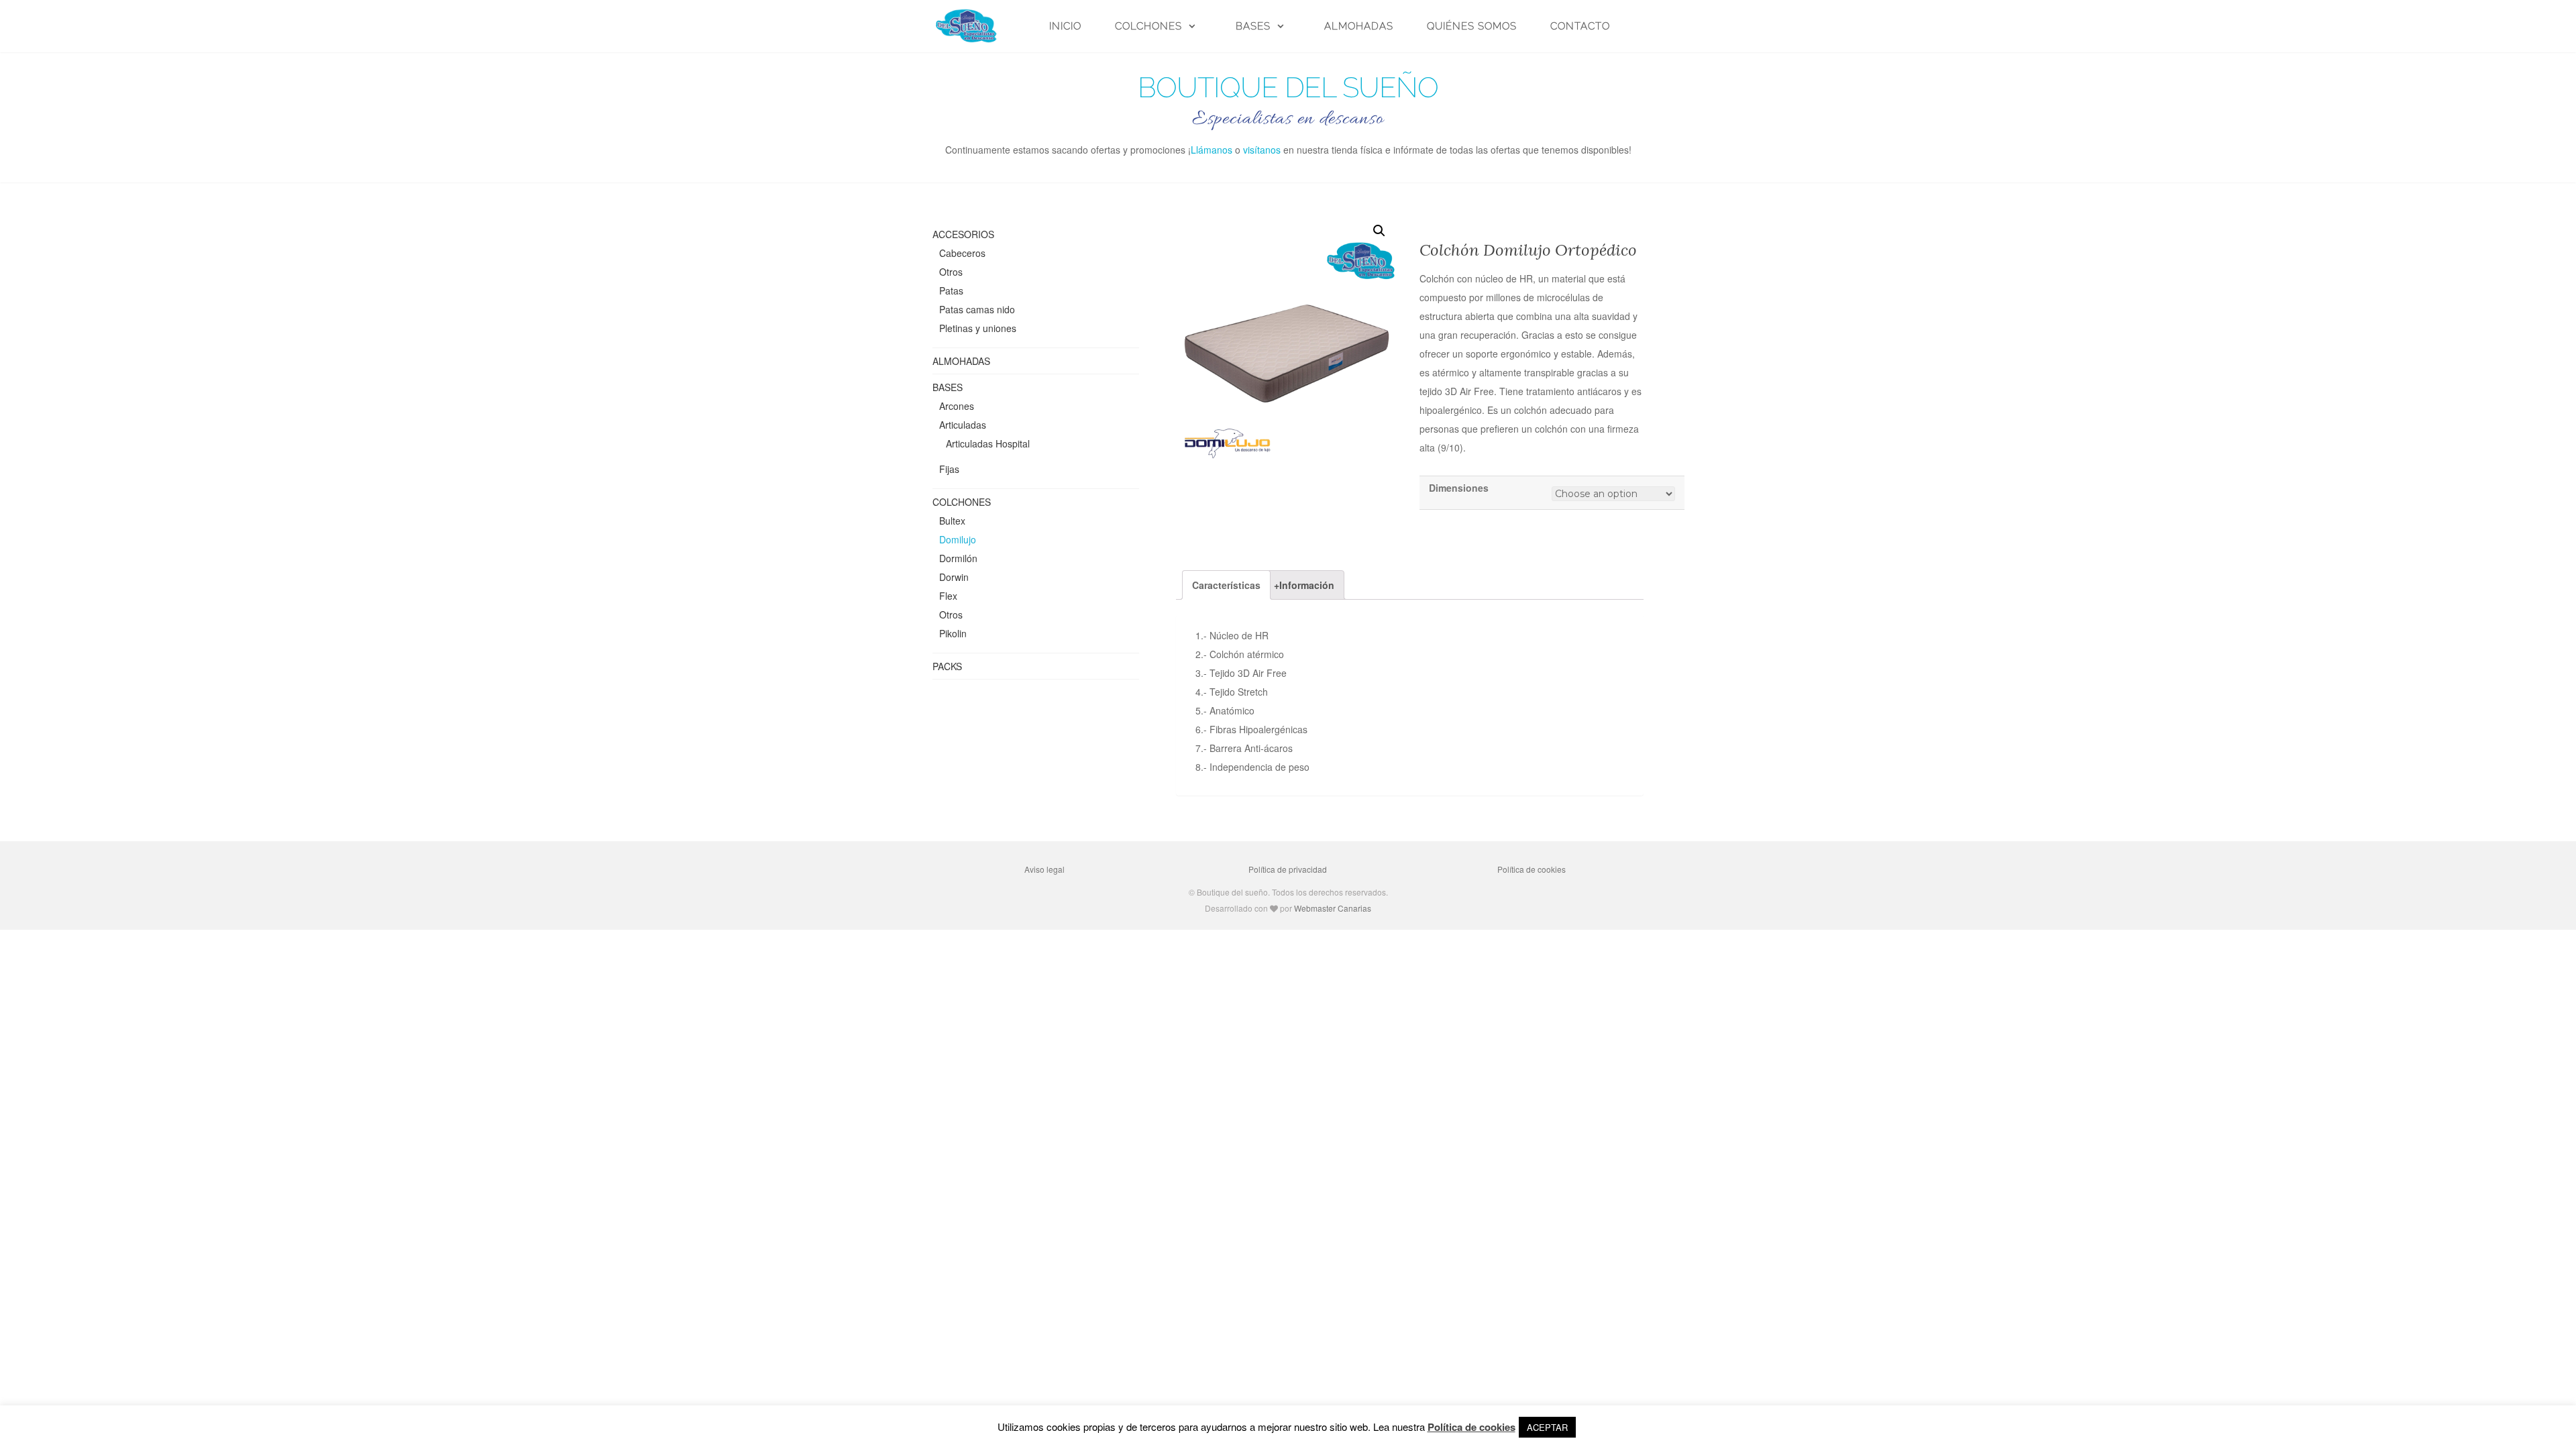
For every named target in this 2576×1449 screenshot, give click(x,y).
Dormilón (958, 558)
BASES (1253, 26)
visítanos (1262, 150)
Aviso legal (1044, 869)
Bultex (952, 521)
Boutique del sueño (1288, 88)
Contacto (1580, 26)
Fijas (949, 469)
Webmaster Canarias (1333, 908)
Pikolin (953, 633)
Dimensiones (1459, 488)
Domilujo (958, 539)
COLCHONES (1148, 26)
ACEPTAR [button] (1547, 1427)
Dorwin (954, 577)
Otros (951, 272)
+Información (1304, 585)
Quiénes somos (1472, 26)
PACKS (947, 666)
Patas (951, 290)
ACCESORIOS (963, 234)
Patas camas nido (977, 309)
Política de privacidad (1288, 869)
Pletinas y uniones (978, 328)
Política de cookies (1532, 869)
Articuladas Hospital (988, 443)
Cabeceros (962, 253)
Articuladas (963, 425)
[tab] (1226, 585)
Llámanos (1212, 150)
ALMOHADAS (1359, 26)
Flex (948, 596)
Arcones (957, 406)
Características (1226, 585)
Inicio (1065, 26)
